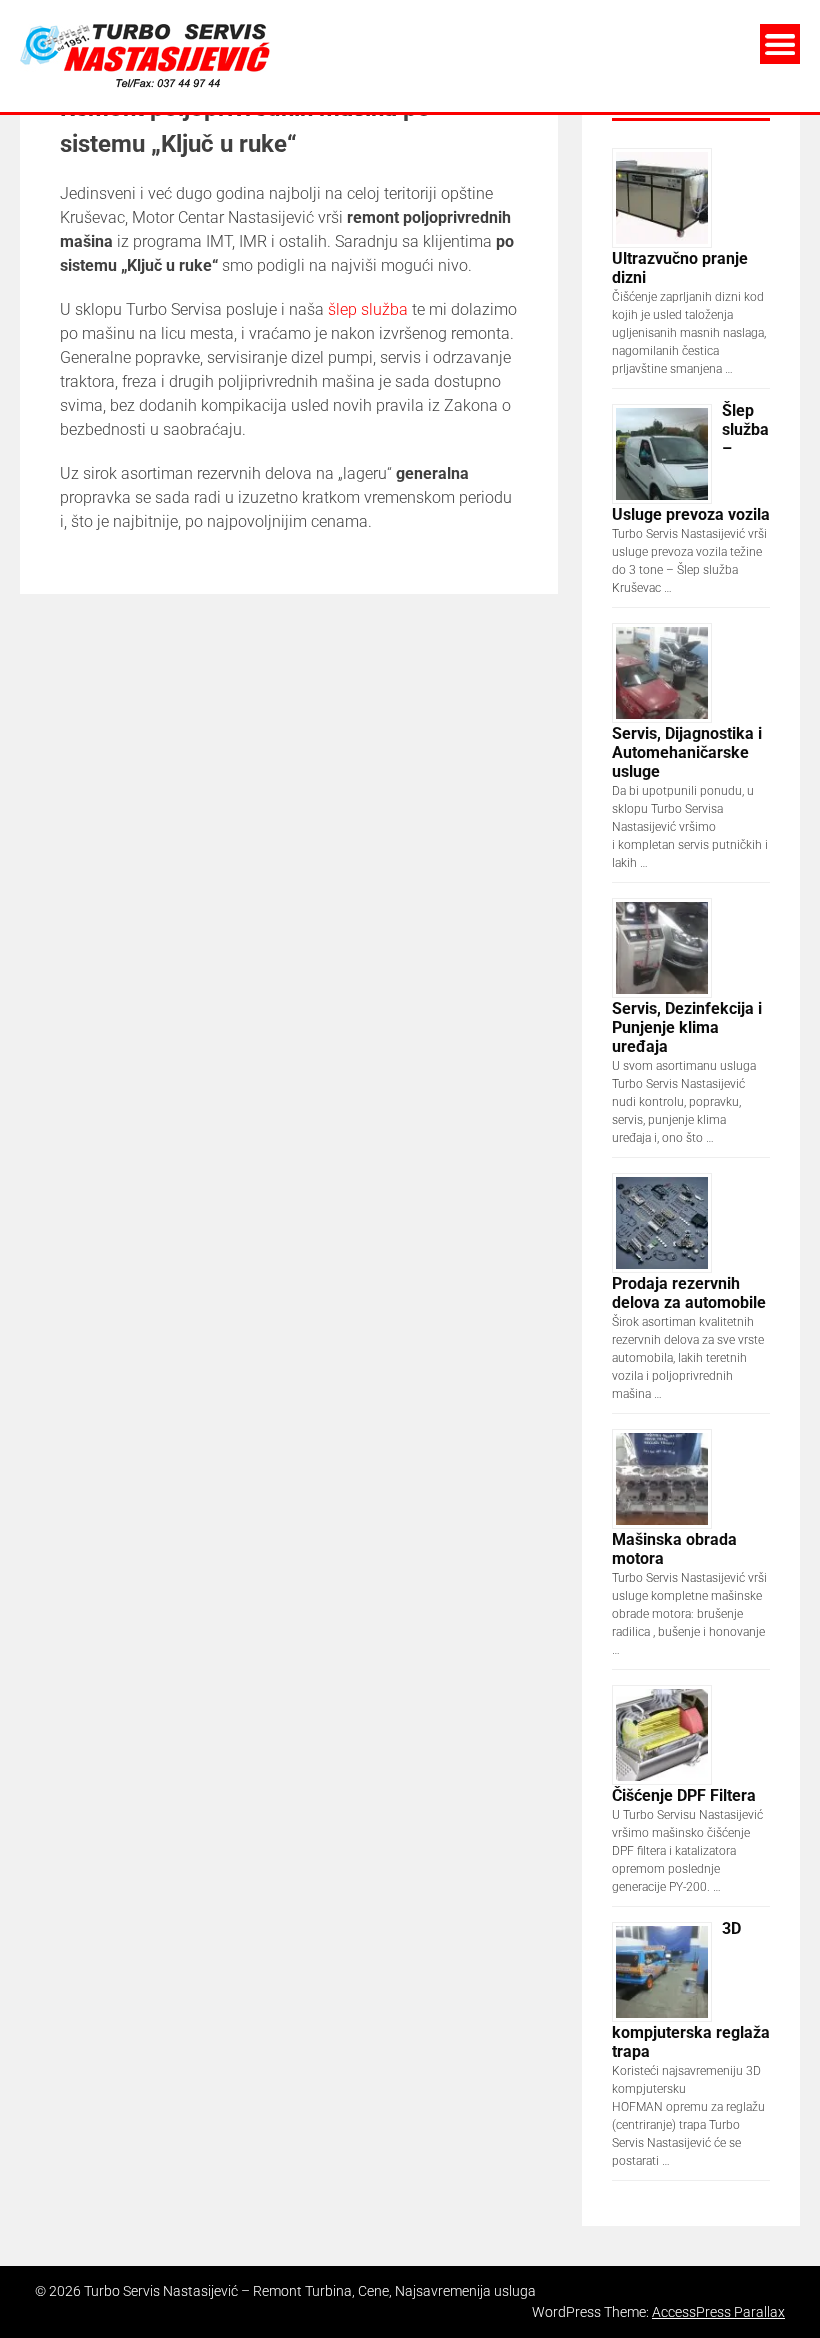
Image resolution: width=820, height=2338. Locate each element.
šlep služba (368, 309)
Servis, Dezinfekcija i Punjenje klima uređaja (687, 1027)
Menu (780, 44)
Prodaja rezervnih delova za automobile (689, 1293)
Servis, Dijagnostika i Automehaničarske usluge (687, 752)
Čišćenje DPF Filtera (684, 1795)
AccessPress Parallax (718, 2312)
